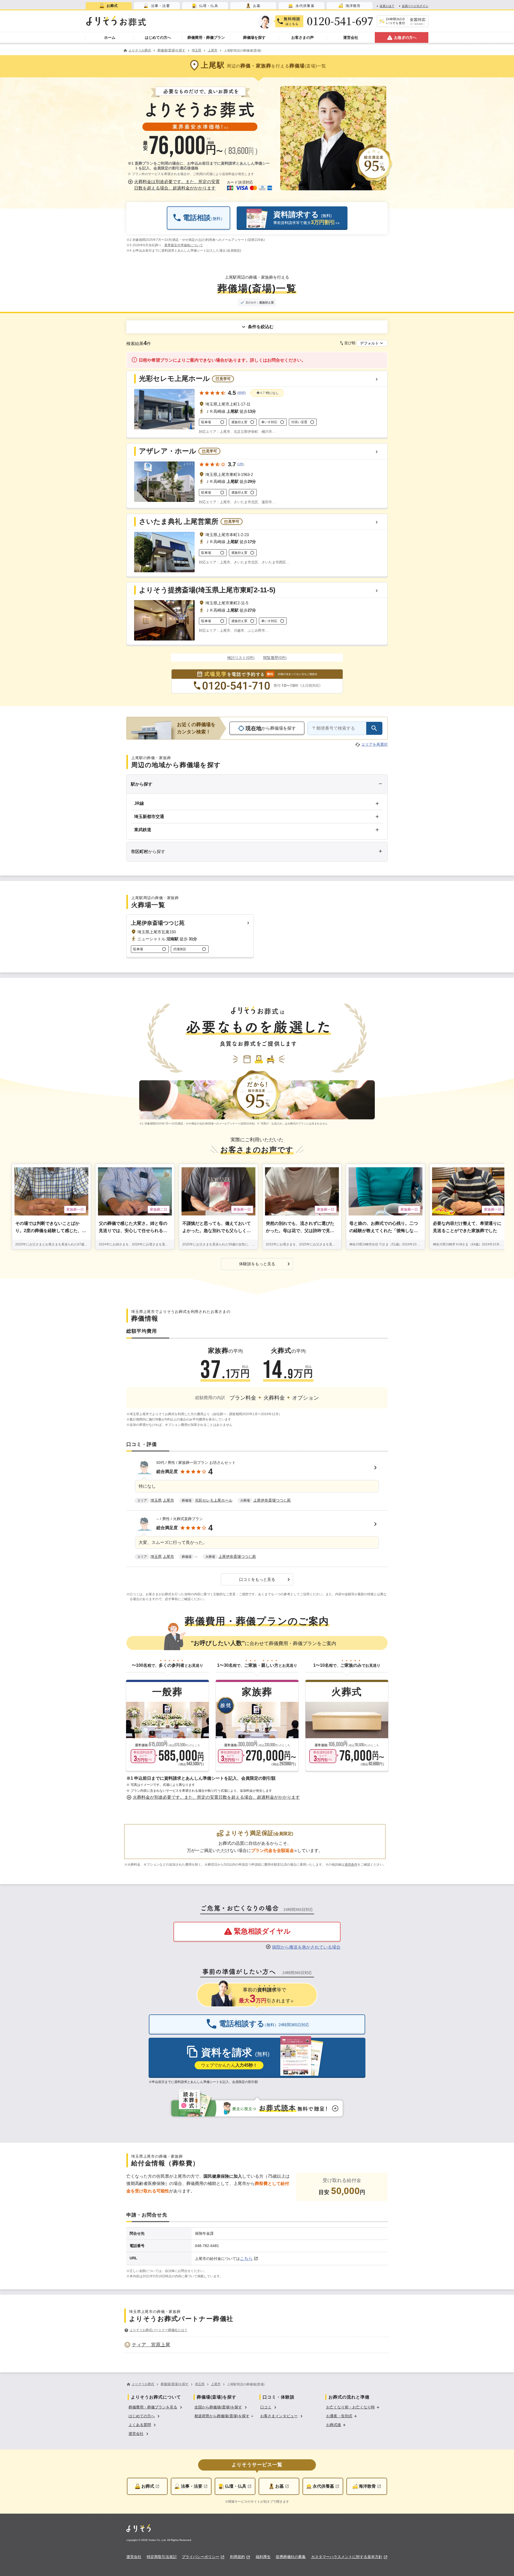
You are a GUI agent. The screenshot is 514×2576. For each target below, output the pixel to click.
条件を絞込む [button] (261, 327)
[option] (257, 2345)
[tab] (109, 6)
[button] (175, 185)
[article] (257, 1483)
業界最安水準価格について (184, 245)
